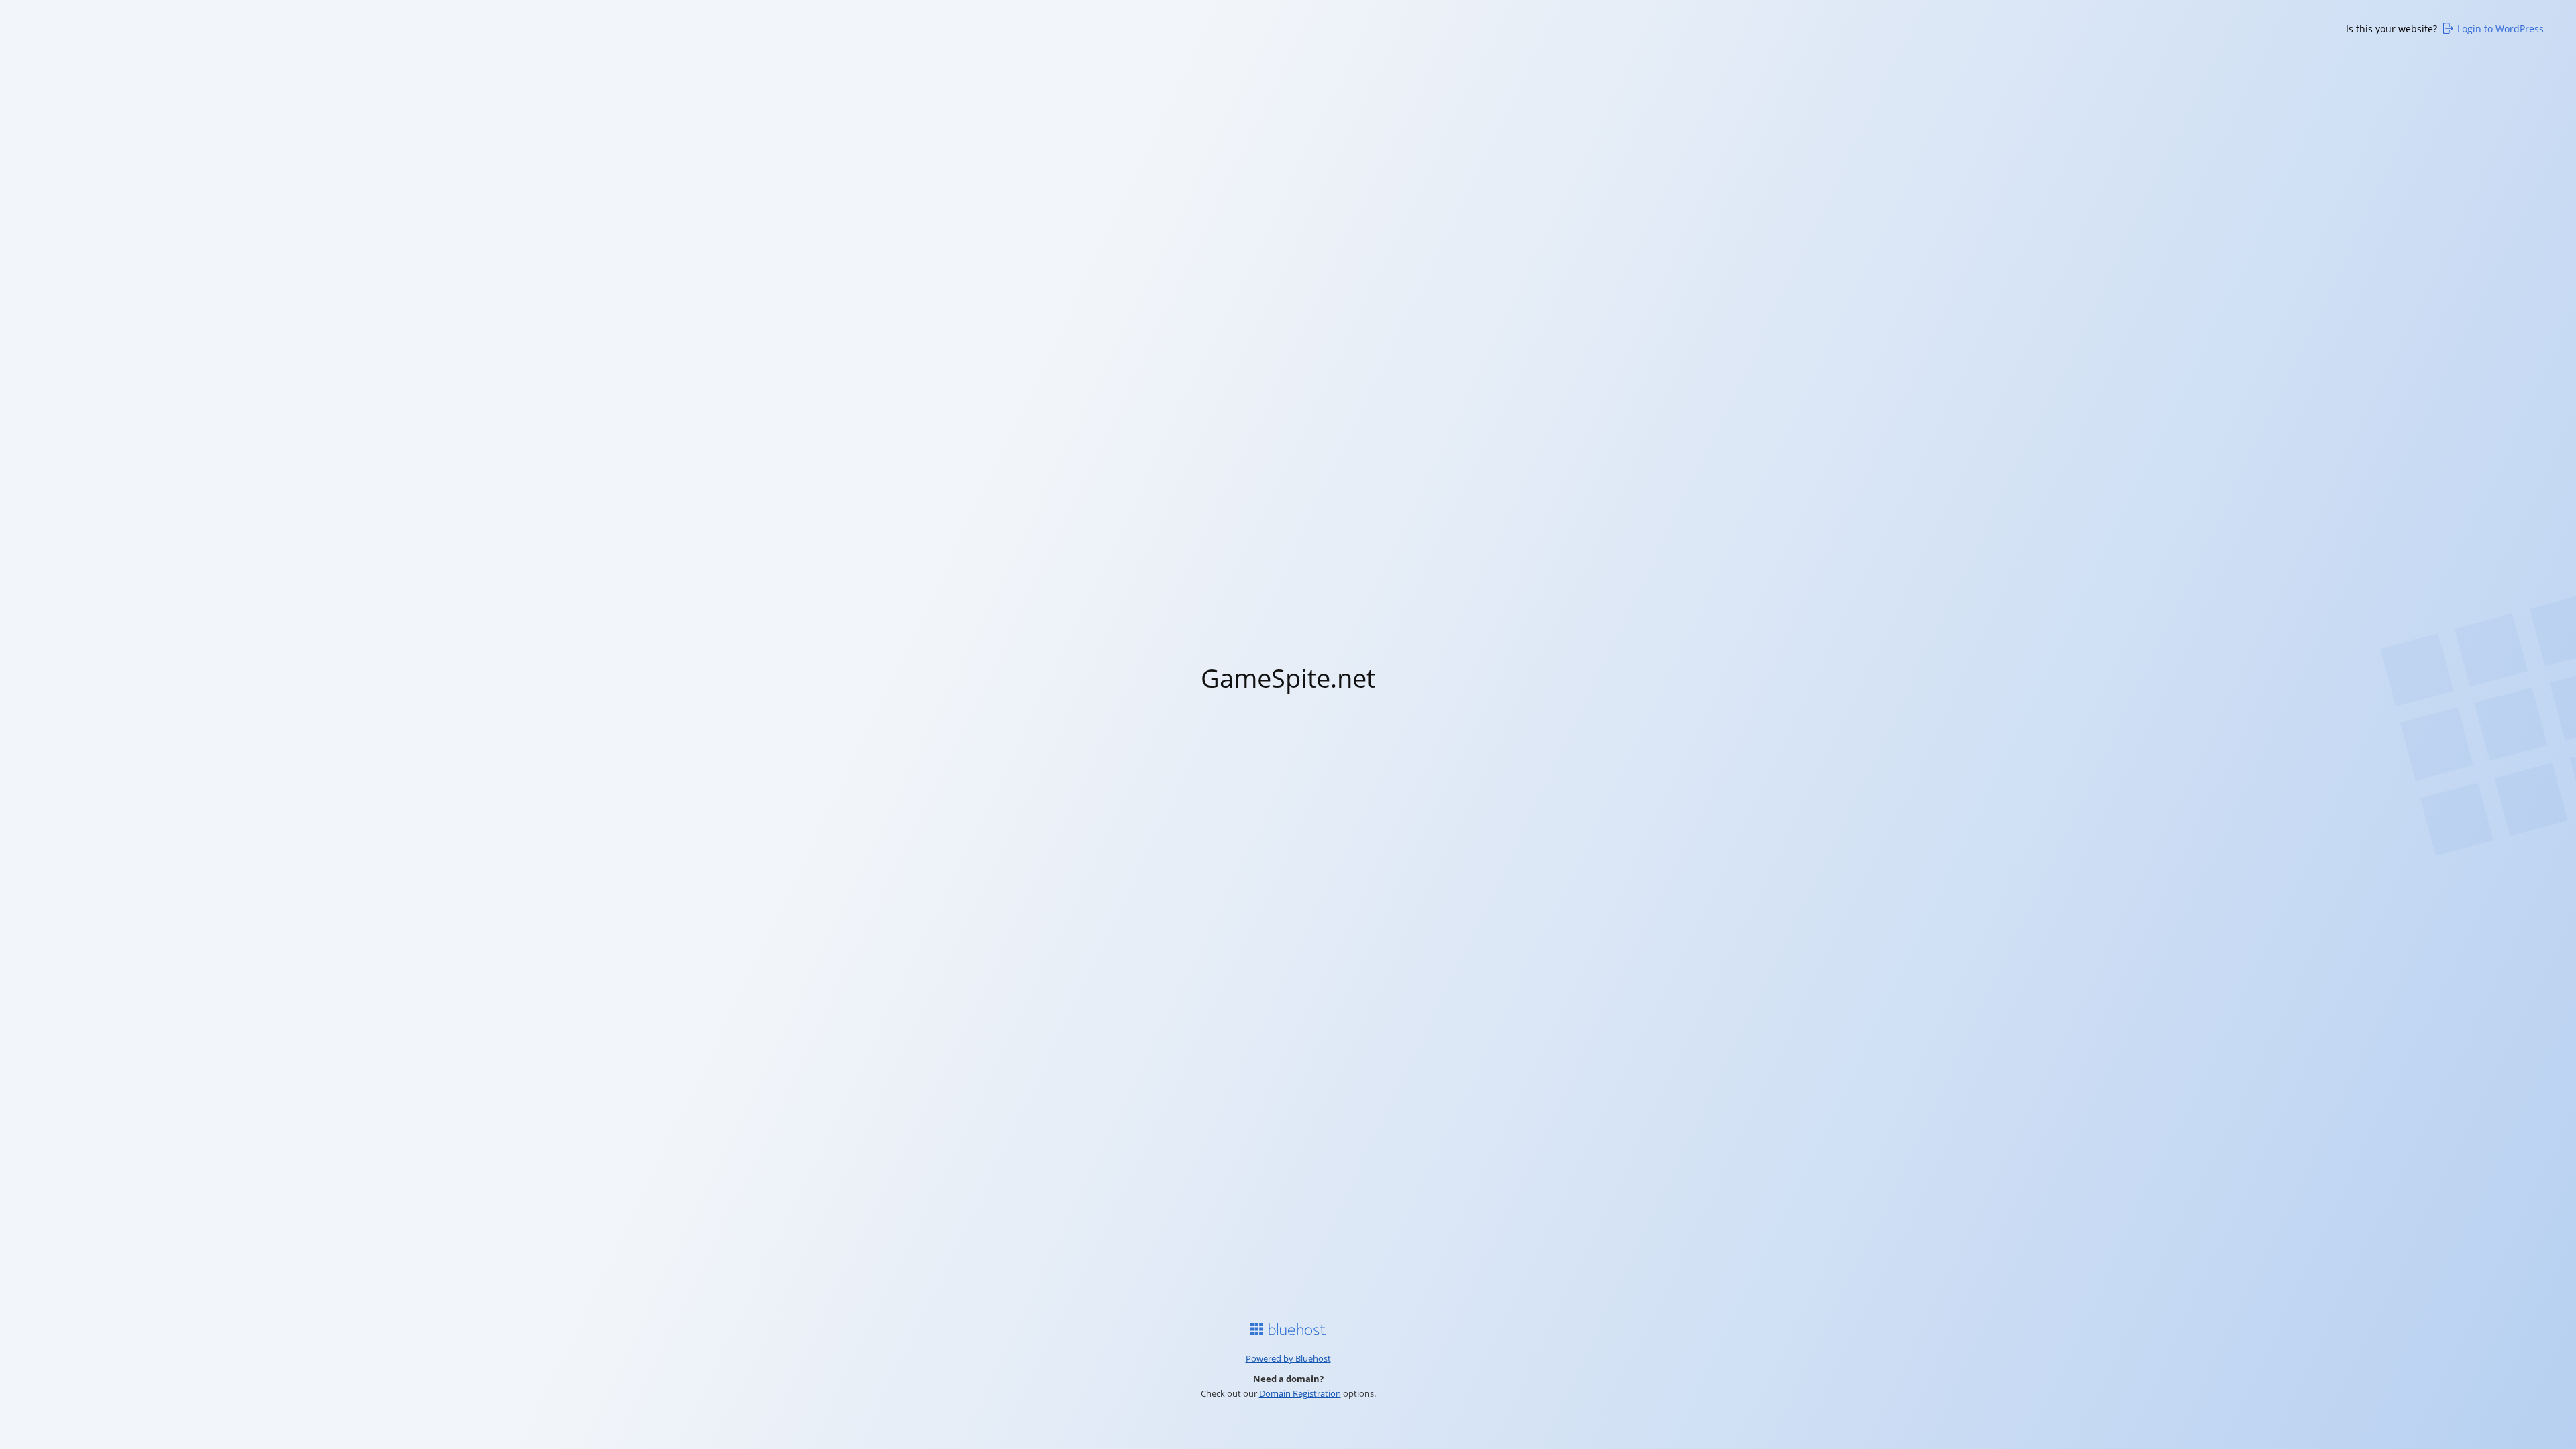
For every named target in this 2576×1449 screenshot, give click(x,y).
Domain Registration (1300, 1393)
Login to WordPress (2501, 29)
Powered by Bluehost (1288, 1358)
